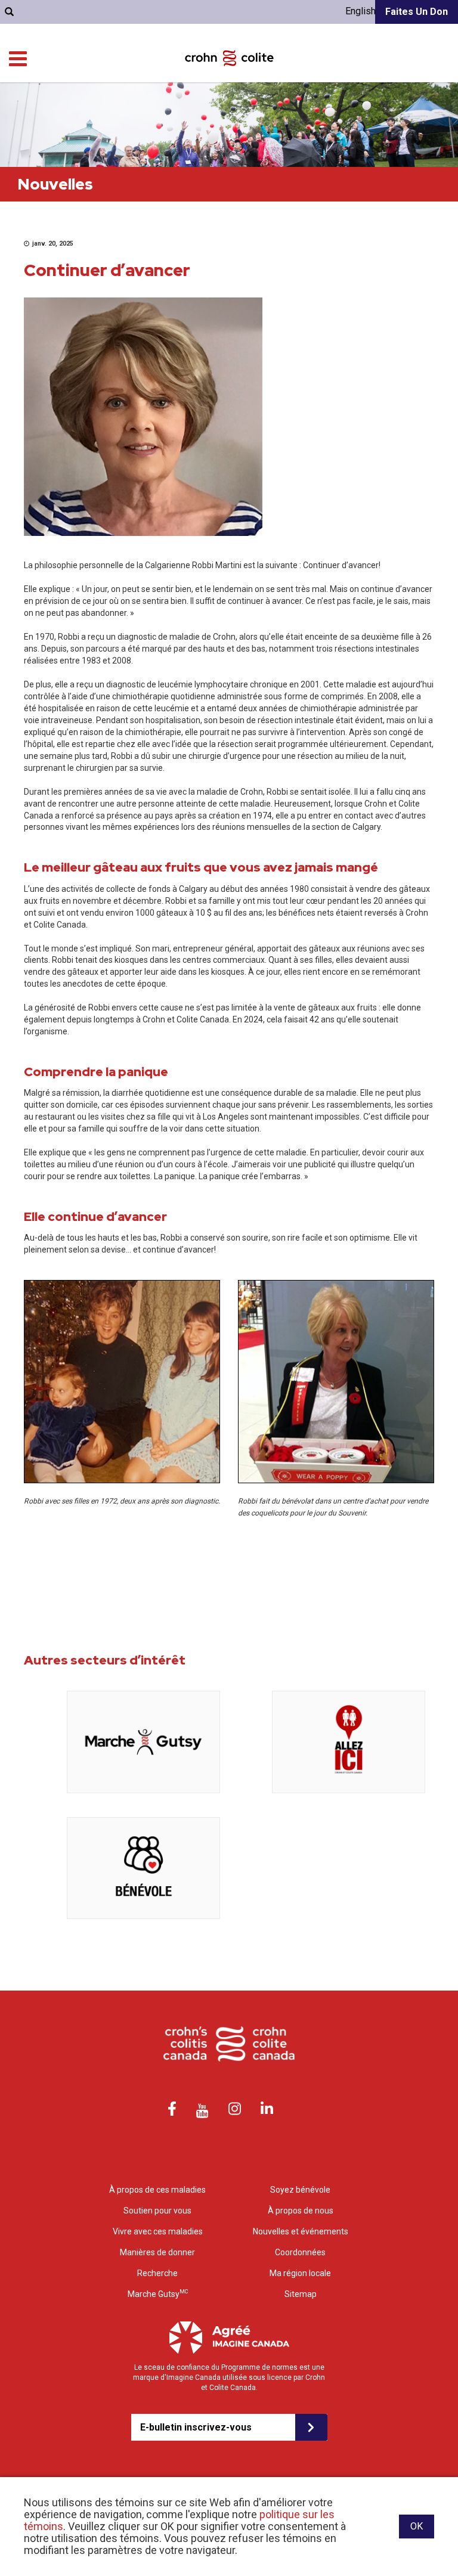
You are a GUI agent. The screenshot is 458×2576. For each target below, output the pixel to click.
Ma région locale (300, 2273)
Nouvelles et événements (301, 2231)
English (360, 11)
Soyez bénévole (300, 2190)
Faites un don (417, 12)
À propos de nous (301, 2211)
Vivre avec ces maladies (158, 2231)
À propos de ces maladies (157, 2190)
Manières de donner (157, 2252)
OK (417, 2526)
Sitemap (301, 2294)
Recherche (157, 2273)
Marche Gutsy (158, 2293)
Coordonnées (300, 2252)
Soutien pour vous (157, 2211)
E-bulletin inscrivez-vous (196, 2427)
